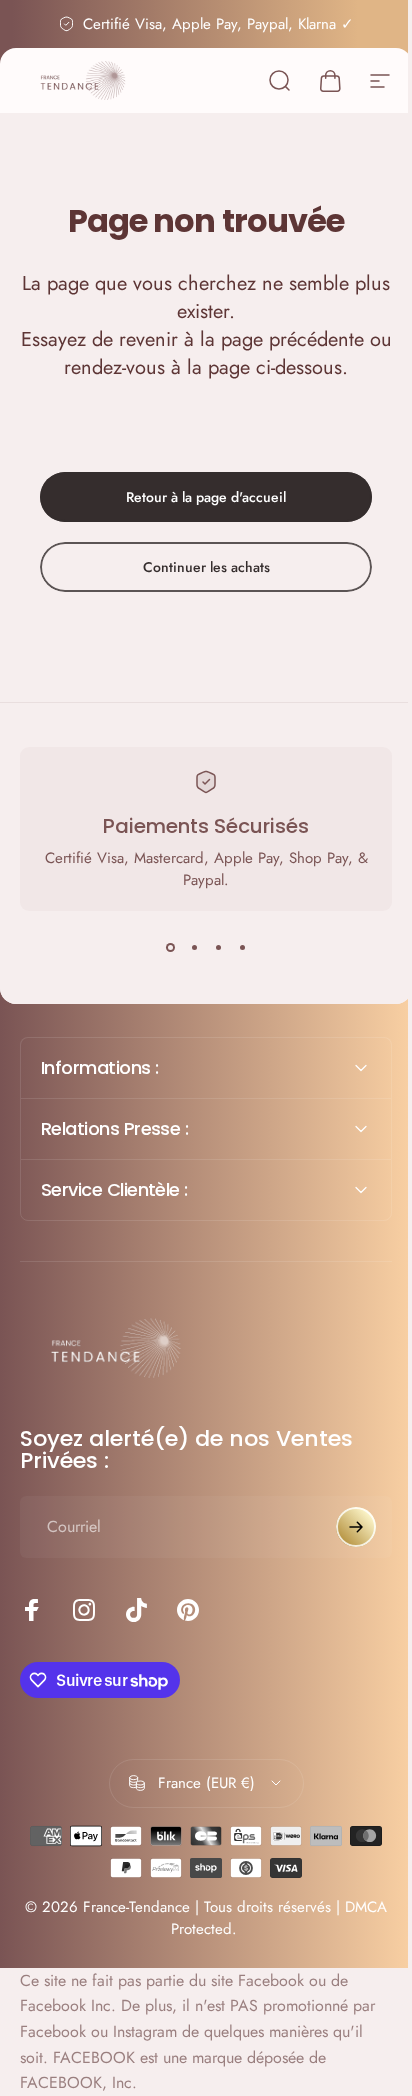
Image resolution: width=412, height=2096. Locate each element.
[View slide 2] (194, 947)
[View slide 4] (242, 947)
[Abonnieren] (341, 1527)
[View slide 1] (170, 947)
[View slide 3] (218, 947)
